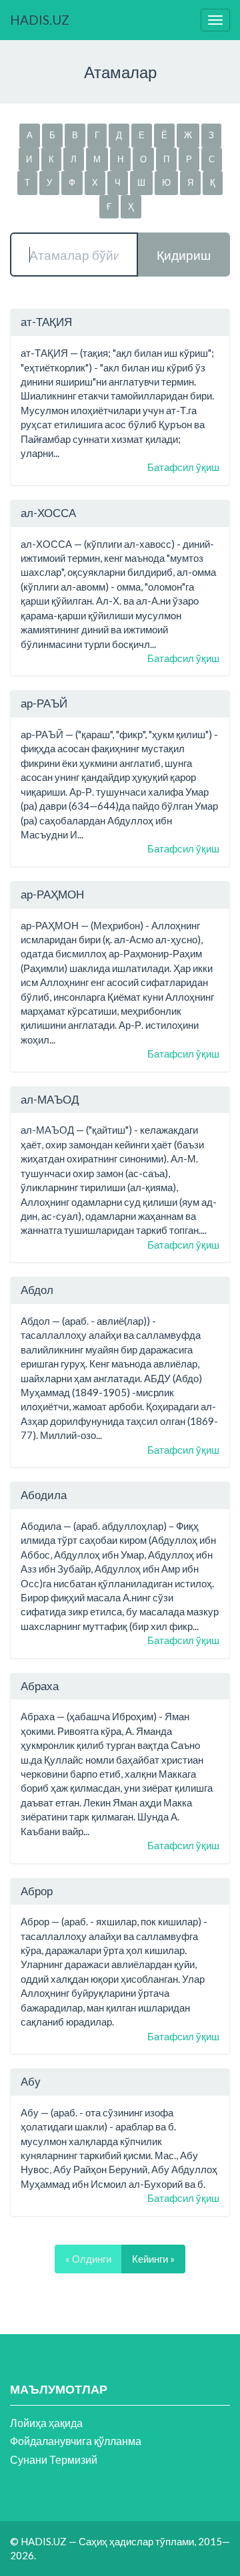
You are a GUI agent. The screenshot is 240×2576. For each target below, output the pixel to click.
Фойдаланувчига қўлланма (76, 2441)
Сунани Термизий (54, 2459)
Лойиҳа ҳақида (46, 2423)
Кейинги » (153, 2259)
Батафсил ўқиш (183, 467)
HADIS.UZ (40, 20)
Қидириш (184, 255)
